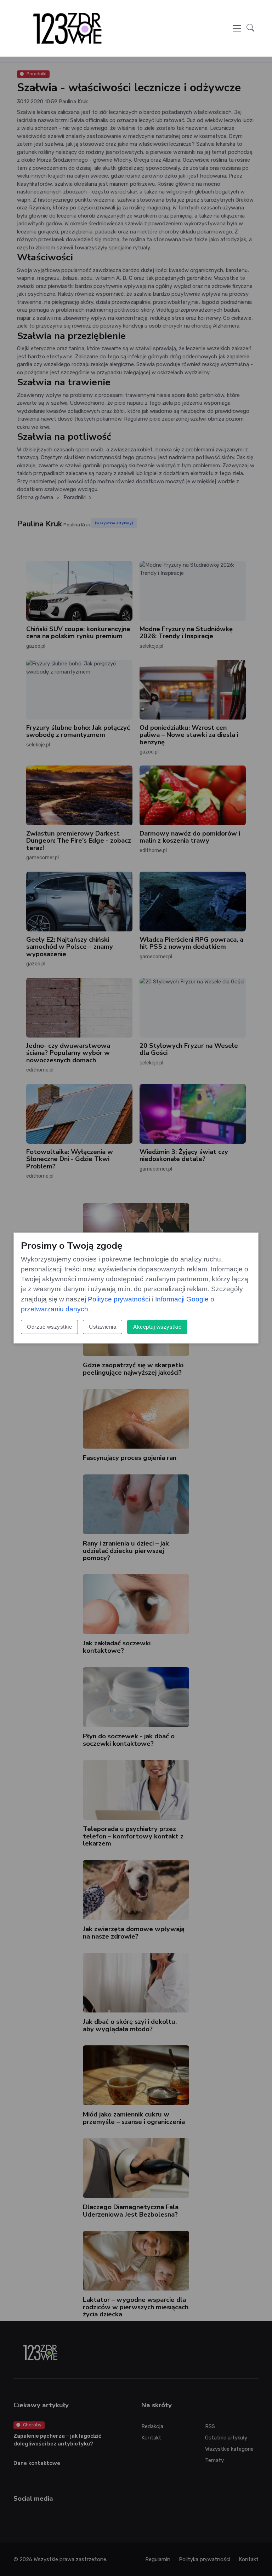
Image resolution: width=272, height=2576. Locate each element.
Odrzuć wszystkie (49, 1327)
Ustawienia (103, 1327)
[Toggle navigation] (237, 28)
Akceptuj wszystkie (157, 1327)
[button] (250, 28)
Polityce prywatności (119, 1299)
